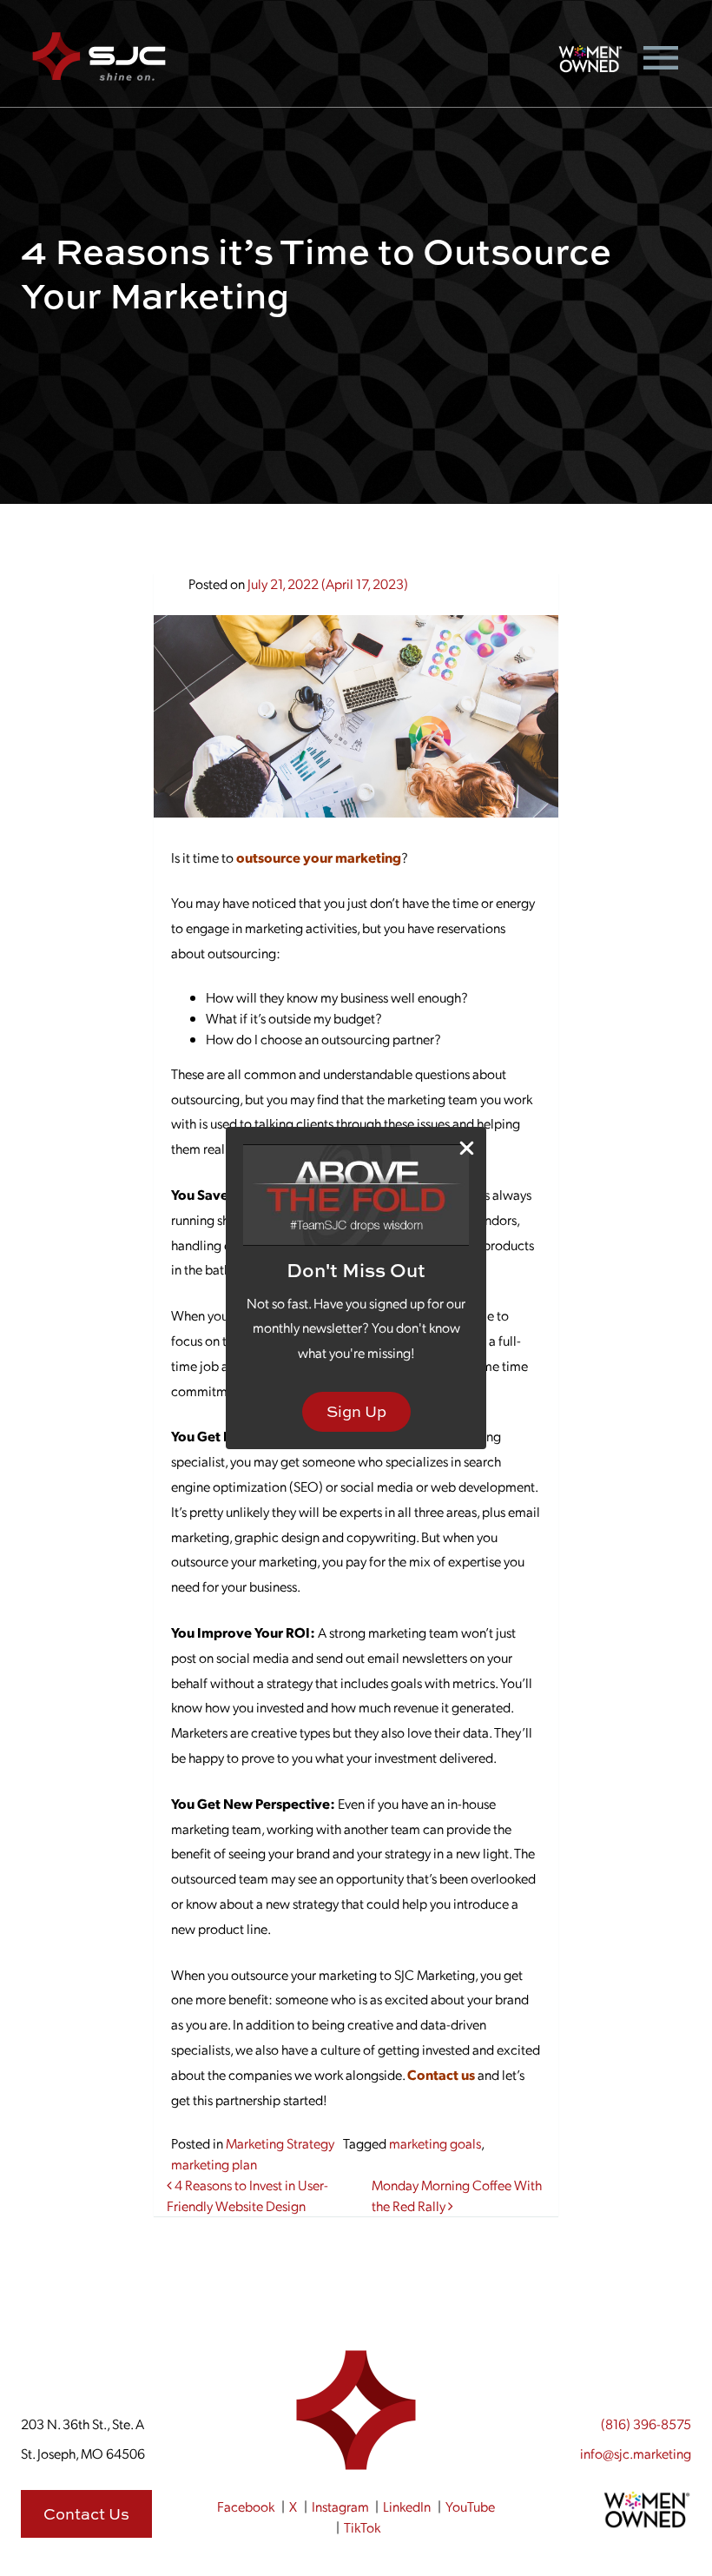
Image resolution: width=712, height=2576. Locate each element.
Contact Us (86, 2514)
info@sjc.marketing (636, 2453)
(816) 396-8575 (646, 2424)
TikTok (362, 2527)
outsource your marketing (319, 857)
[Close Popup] (467, 1147)
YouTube (470, 2506)
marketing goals (435, 2143)
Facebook (246, 2506)
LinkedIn (407, 2506)
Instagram (340, 2506)
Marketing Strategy (280, 2143)
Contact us (441, 2074)
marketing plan (214, 2164)
